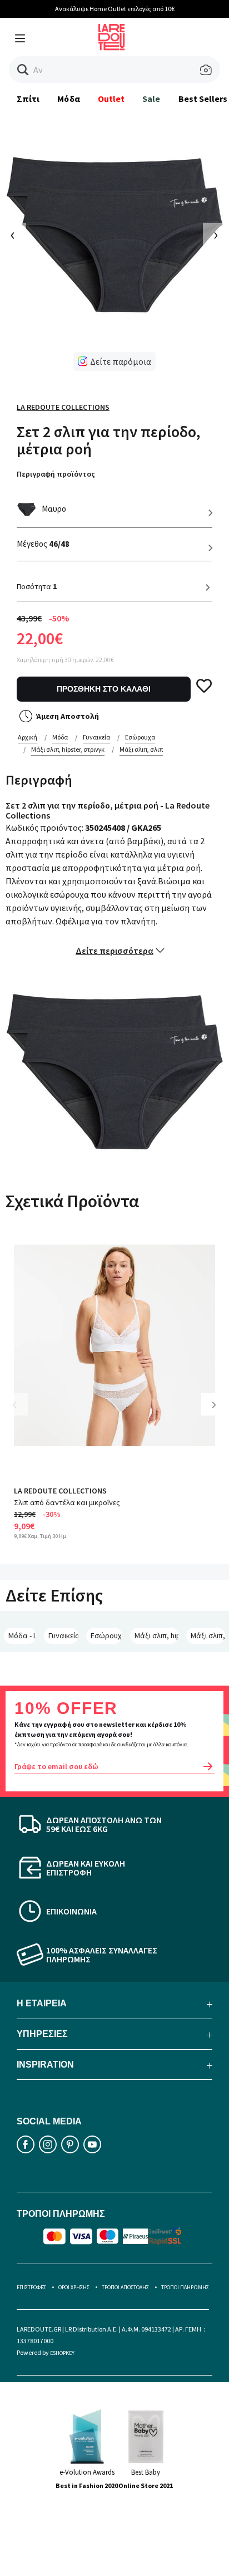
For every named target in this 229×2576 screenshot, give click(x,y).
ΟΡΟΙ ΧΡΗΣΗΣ (74, 2287)
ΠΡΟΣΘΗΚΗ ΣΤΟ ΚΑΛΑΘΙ (104, 689)
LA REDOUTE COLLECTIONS (60, 1491)
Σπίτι (28, 99)
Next (218, 1413)
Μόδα (68, 99)
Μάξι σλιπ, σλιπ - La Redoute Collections (208, 1635)
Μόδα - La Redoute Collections (22, 1635)
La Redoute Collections (63, 407)
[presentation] (13, 236)
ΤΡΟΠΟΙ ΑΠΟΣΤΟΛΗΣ (125, 2287)
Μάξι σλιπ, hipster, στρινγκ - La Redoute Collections (156, 1635)
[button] (23, 70)
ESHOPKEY (62, 2353)
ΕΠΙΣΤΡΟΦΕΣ (31, 2287)
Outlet (111, 99)
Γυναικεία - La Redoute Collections (64, 1635)
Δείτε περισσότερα (114, 951)
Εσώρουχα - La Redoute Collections (106, 1635)
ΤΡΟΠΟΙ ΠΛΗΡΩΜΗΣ (185, 2287)
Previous (22, 1413)
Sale (151, 99)
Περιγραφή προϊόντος (56, 474)
